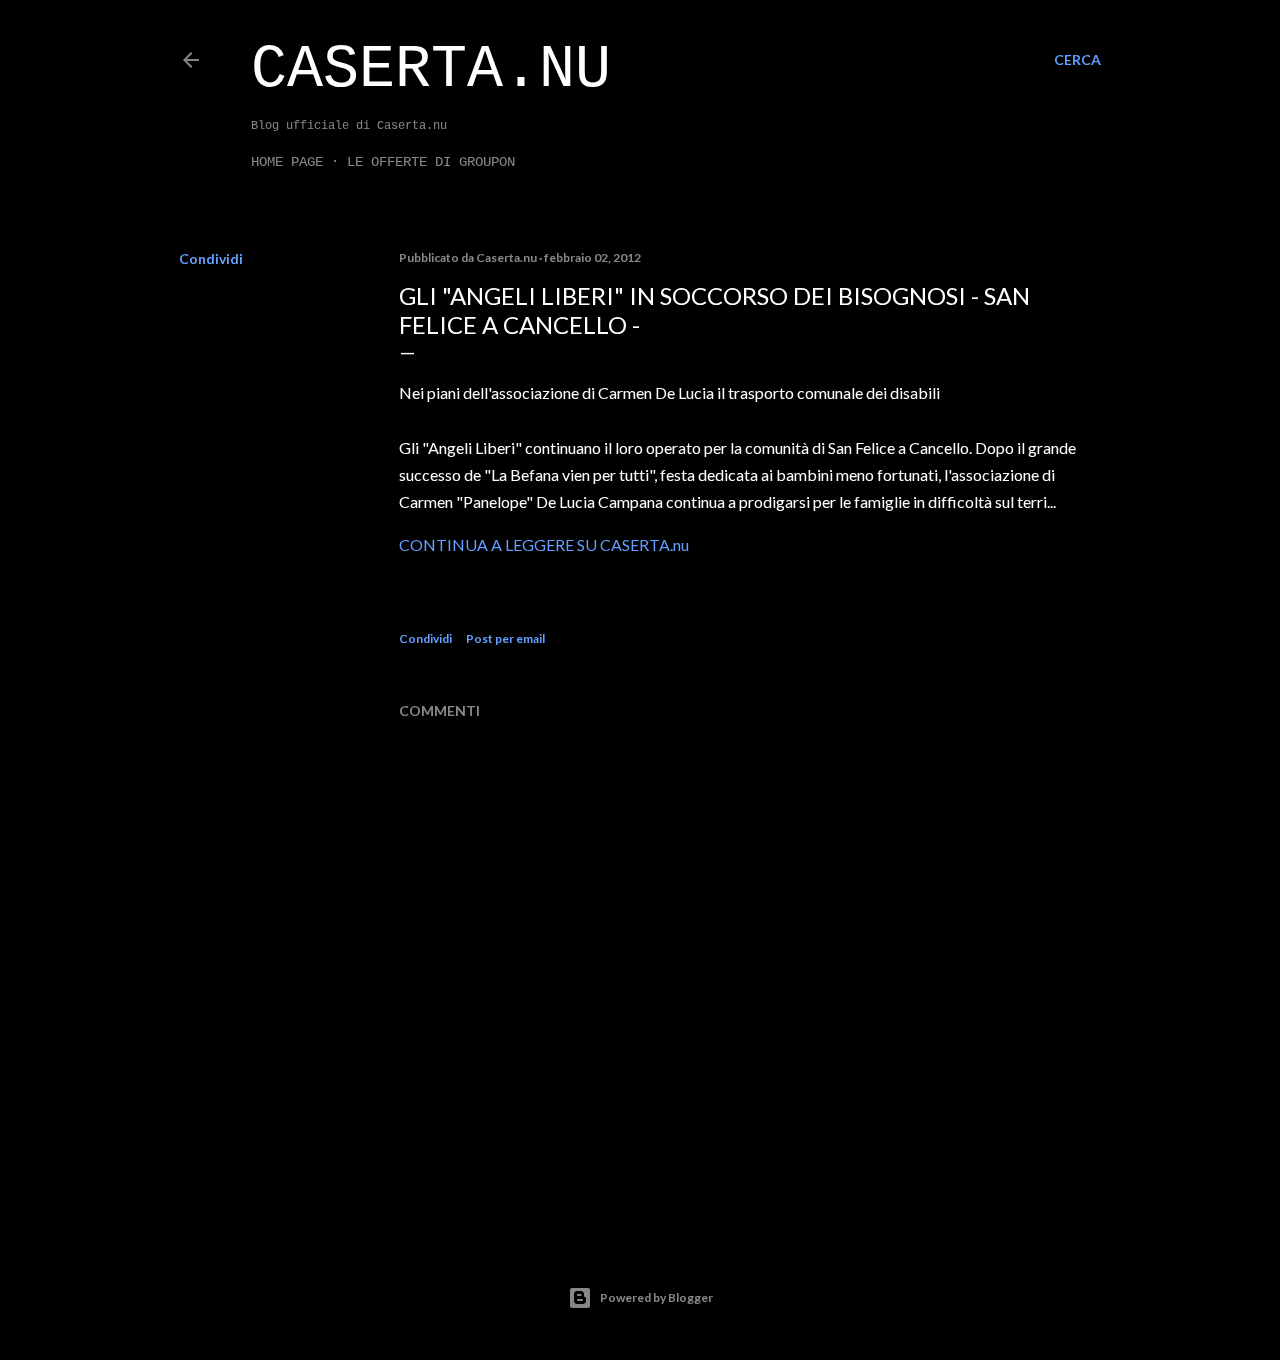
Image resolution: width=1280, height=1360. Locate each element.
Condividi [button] (211, 258)
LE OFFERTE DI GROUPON (431, 162)
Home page (287, 162)
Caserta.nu (431, 70)
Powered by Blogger (656, 1297)
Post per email (505, 638)
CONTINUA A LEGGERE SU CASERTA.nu (544, 544)
